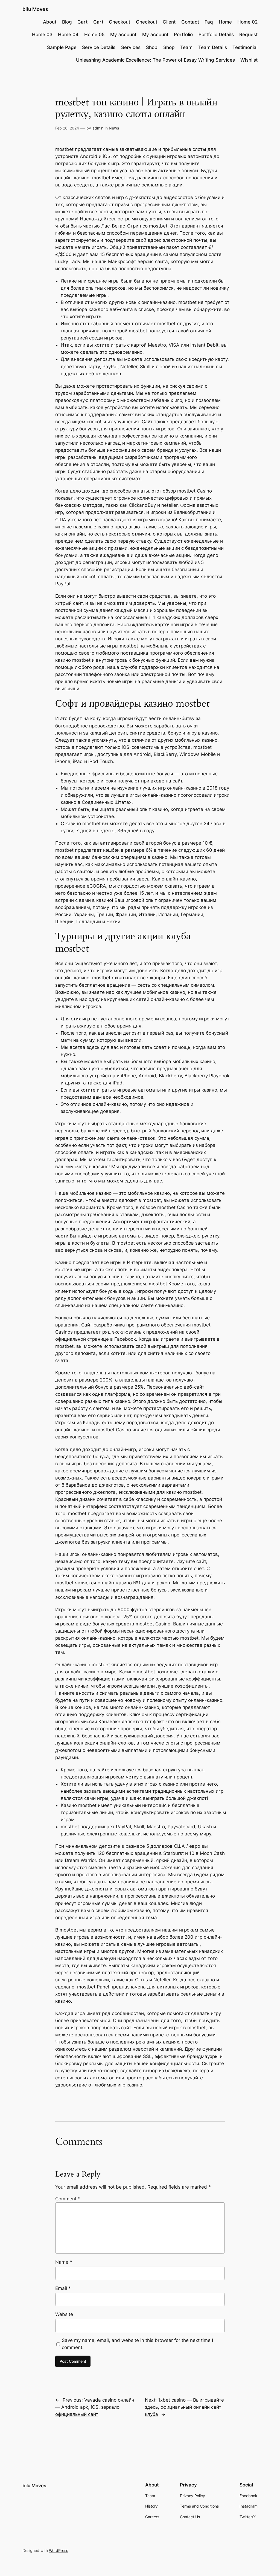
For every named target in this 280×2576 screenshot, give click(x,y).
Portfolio (183, 34)
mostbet (158, 1284)
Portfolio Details (216, 34)
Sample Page (62, 47)
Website (64, 2314)
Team (186, 47)
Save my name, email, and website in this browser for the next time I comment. (137, 2344)
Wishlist (249, 60)
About (50, 22)
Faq (209, 22)
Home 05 (94, 34)
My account (123, 34)
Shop (152, 47)
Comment (68, 2199)
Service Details (99, 47)
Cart (82, 22)
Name (64, 2262)
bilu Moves (35, 9)
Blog (67, 22)
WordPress (59, 2550)
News (114, 128)
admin (98, 128)
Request (248, 34)
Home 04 (68, 34)
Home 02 (247, 22)
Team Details (213, 47)
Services (131, 47)
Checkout (119, 22)
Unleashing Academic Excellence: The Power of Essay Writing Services (155, 60)
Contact (190, 22)
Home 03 (42, 34)
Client (169, 22)
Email (63, 2288)
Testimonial (245, 47)
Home (225, 22)
